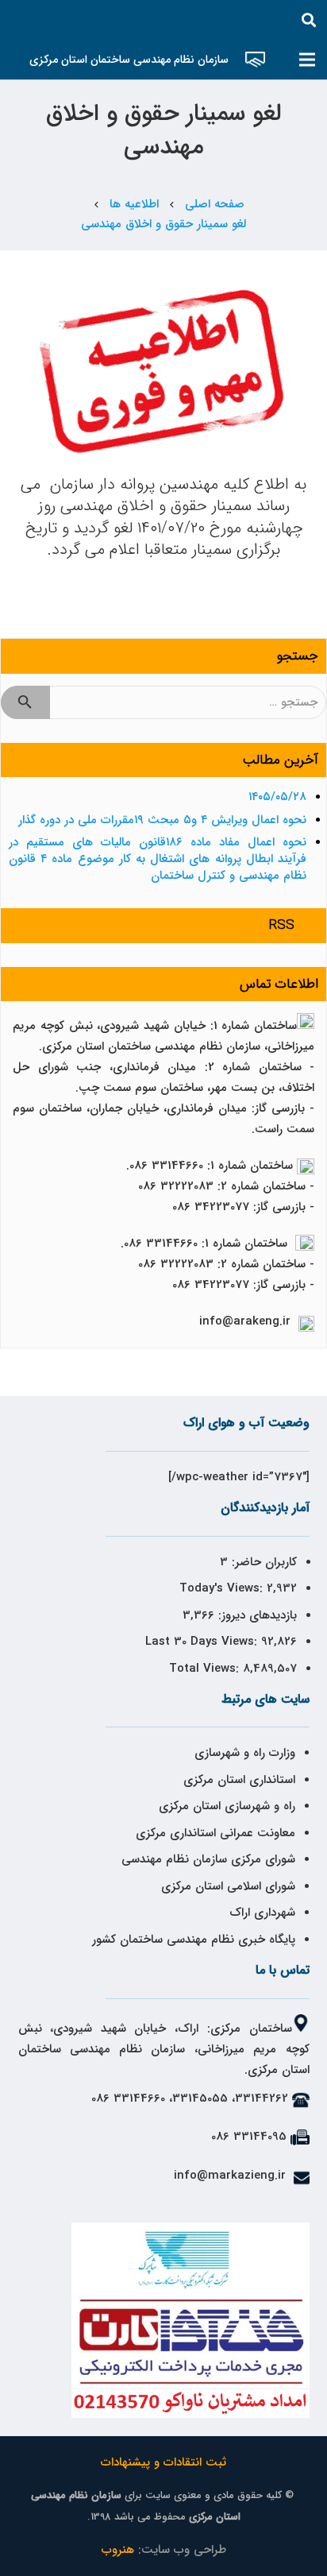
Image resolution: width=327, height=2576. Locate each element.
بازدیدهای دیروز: (256, 1615)
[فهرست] (307, 60)
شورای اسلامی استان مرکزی (228, 1886)
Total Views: (206, 1669)
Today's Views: (223, 1588)
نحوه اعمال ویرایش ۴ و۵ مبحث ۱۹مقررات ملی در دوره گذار (162, 820)
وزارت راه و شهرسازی (243, 1753)
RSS (282, 925)
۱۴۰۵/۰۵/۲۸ (277, 797)
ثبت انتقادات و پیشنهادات (163, 2462)
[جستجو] (309, 20)
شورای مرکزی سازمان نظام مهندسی (208, 1859)
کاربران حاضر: (262, 1562)
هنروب (118, 2550)
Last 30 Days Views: (203, 1642)
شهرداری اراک (262, 1913)
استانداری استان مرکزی (239, 1780)
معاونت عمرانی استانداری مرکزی (215, 1833)
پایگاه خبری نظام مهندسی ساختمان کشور (194, 1940)
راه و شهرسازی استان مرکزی (227, 1806)
